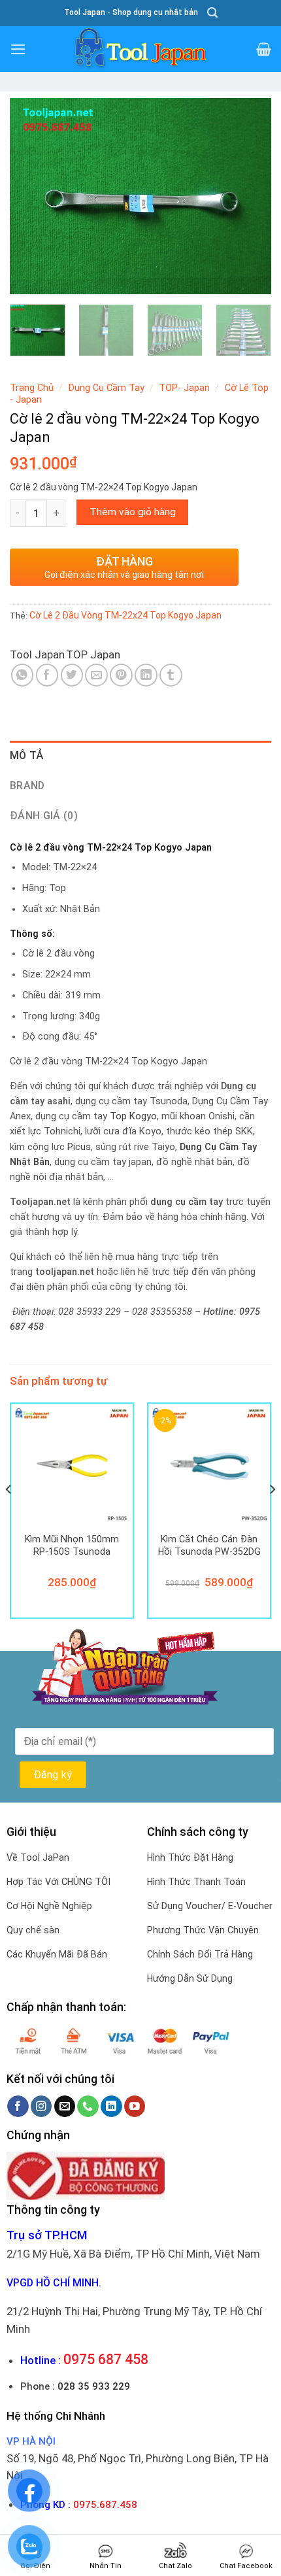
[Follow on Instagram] (41, 2106)
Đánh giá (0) (44, 816)
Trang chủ (32, 388)
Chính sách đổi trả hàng (200, 1954)
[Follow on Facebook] (18, 2106)
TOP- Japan (184, 388)
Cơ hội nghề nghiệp (49, 1906)
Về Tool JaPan (38, 1857)
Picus (79, 1147)
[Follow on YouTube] (135, 2106)
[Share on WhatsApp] (23, 675)
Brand (27, 786)
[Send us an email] (65, 2106)
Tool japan (37, 654)
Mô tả (27, 755)
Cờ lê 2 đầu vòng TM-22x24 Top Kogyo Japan (125, 615)
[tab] (140, 756)
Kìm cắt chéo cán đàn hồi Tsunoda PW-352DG (209, 1545)
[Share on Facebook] (47, 675)
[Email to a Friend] (96, 675)
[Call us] (88, 2106)
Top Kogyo (133, 1116)
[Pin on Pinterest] (121, 675)
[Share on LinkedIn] (146, 675)
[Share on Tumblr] (171, 675)
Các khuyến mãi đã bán (57, 1954)
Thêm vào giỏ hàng (133, 512)
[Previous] (31, 196)
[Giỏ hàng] (264, 49)
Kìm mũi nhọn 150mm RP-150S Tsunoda (72, 1545)
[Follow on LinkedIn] (111, 2106)
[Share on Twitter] (72, 675)
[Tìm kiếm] (212, 13)
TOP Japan (93, 654)
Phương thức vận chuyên (203, 1930)
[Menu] (18, 49)
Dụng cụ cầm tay (107, 388)
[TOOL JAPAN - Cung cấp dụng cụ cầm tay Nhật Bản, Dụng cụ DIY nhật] (140, 49)
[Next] (250, 196)
